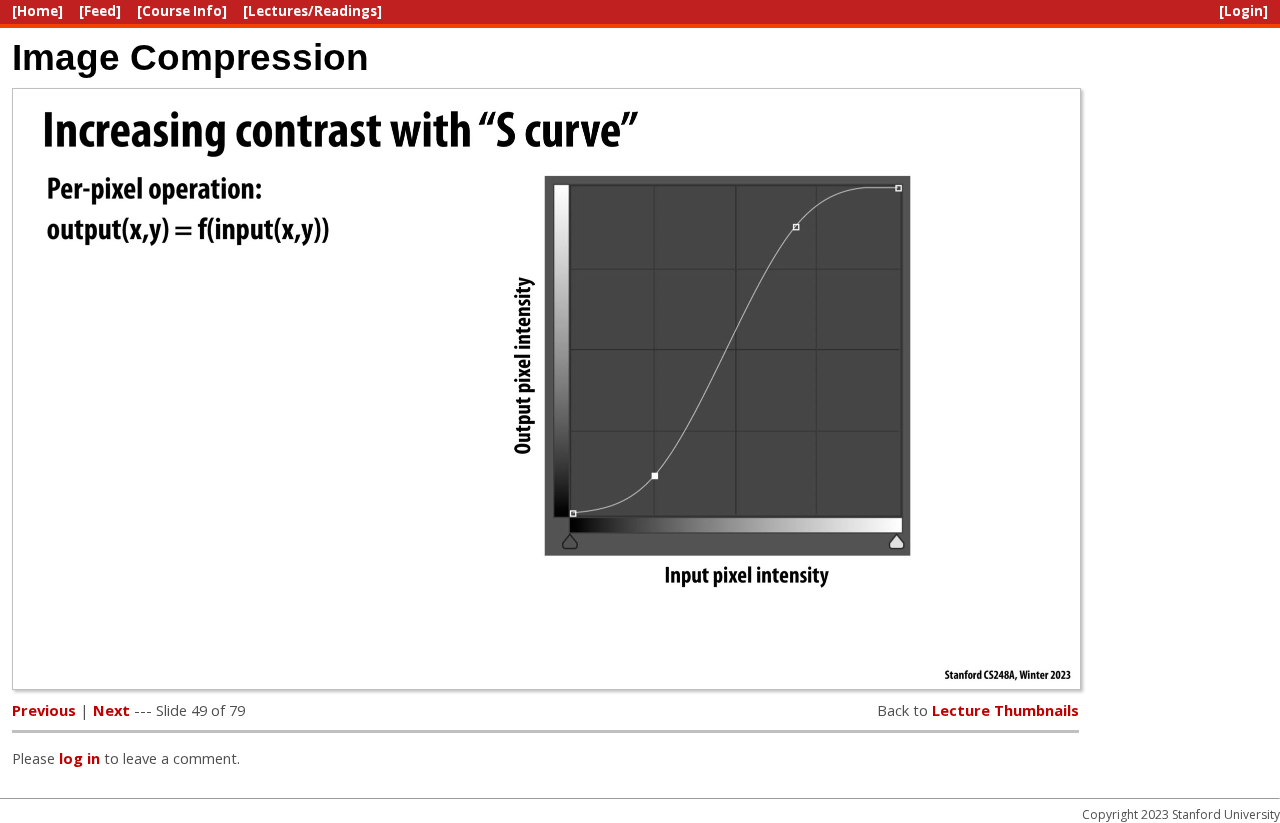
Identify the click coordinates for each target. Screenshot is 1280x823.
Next (111, 710)
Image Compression (190, 57)
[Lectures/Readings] (312, 11)
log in (79, 758)
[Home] (37, 11)
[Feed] (100, 11)
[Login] (1243, 11)
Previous (44, 710)
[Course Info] (182, 11)
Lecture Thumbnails (1005, 710)
